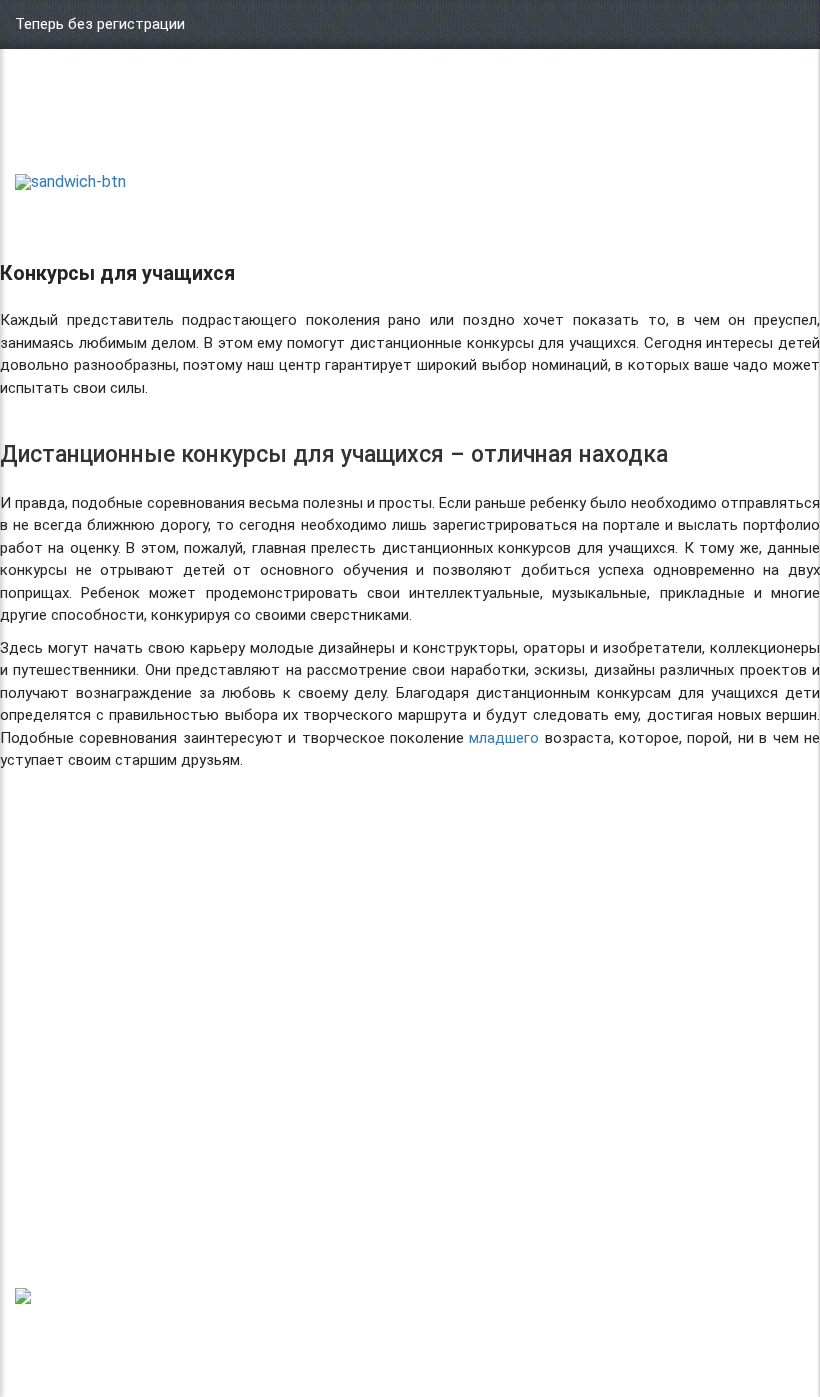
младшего (504, 738)
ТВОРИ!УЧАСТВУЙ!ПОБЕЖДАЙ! (86, 130)
